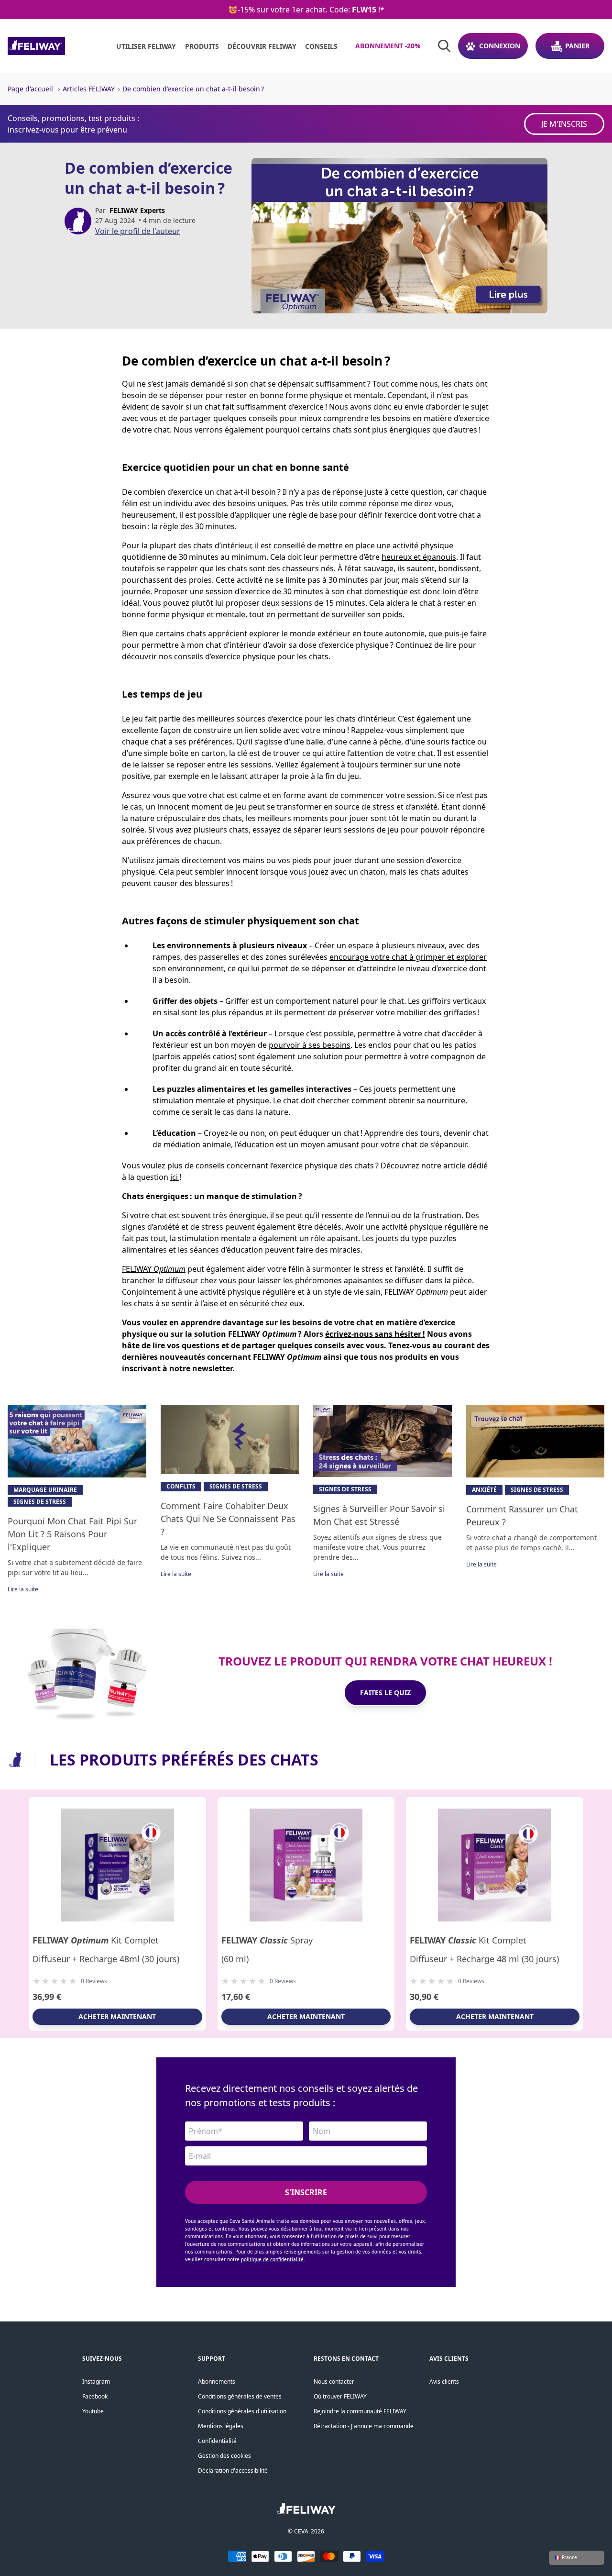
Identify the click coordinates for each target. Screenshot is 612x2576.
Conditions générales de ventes (240, 2396)
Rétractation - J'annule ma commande (364, 2426)
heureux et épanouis (419, 557)
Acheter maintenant (117, 2016)
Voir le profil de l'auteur (138, 231)
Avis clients (444, 2382)
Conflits (181, 1486)
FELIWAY (154, 1269)
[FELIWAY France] (58, 46)
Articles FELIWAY (89, 89)
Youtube (93, 2411)
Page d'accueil (30, 89)
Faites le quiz (385, 1693)
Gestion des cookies (224, 2456)
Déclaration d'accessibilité (233, 2471)
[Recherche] (444, 46)
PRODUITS (202, 46)
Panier (577, 46)
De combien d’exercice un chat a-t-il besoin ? (193, 89)
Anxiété (484, 1490)
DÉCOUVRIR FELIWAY (262, 46)
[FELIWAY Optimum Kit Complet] (117, 1865)
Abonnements (217, 2382)
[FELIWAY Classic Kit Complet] (495, 1865)
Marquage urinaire (45, 1490)
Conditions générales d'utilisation (242, 2411)
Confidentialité (217, 2441)
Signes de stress (40, 1502)
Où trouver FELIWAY (340, 2396)
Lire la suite (23, 1589)
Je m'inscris (564, 124)
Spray (267, 1940)
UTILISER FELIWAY (146, 46)
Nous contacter (334, 2382)
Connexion (500, 46)
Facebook (95, 2396)
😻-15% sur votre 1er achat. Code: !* (306, 10)
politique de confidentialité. (273, 2259)
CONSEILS (321, 46)
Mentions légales (221, 2426)
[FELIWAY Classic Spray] (306, 1865)
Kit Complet (96, 1940)
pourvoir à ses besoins (310, 1045)
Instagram (96, 2382)
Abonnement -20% (388, 46)
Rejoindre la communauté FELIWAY (360, 2411)
